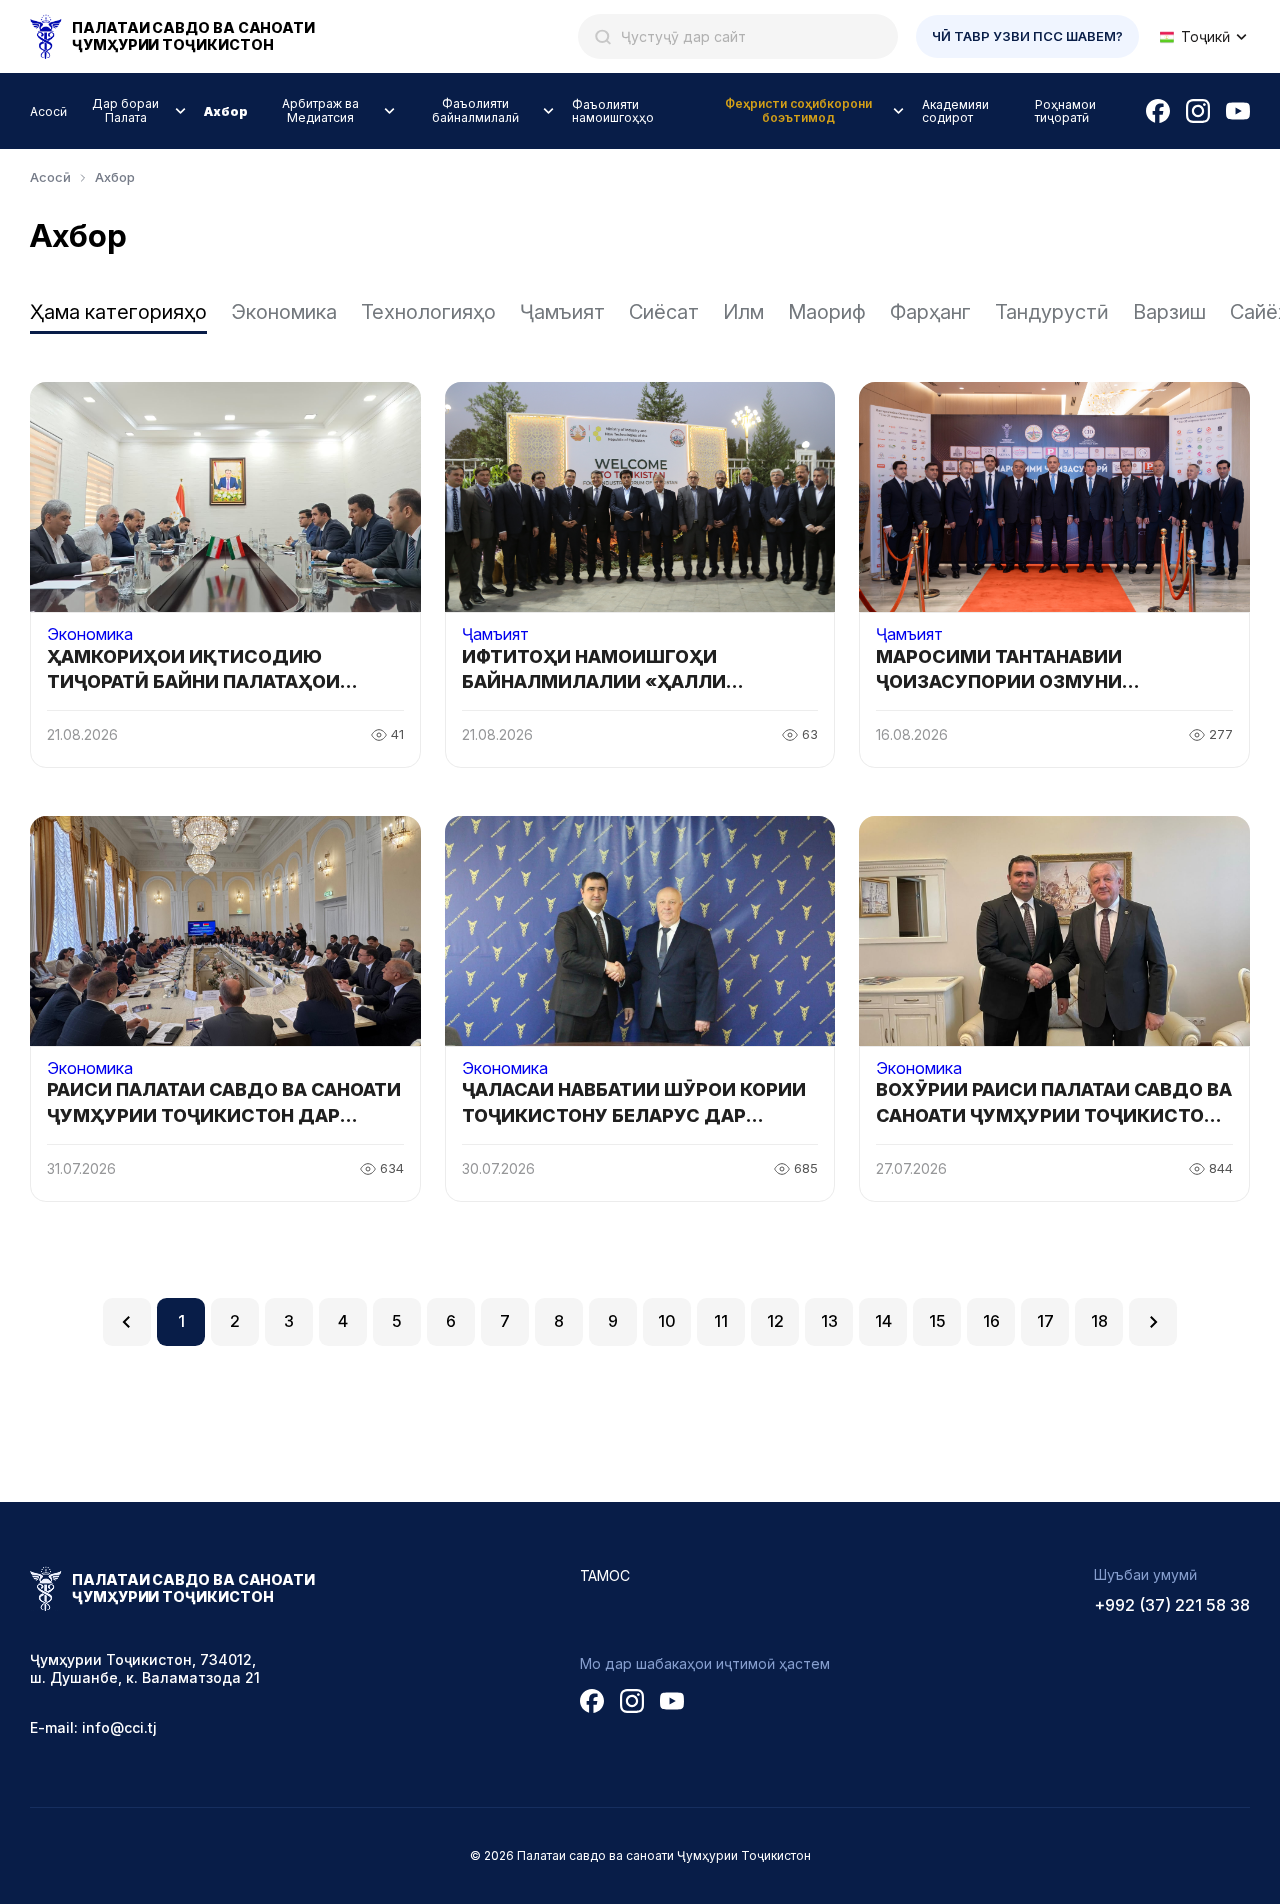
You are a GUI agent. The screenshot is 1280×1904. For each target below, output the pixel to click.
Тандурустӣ (1052, 312)
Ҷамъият (562, 312)
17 (1045, 1321)
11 (721, 1321)
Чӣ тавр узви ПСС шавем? (1027, 36)
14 (883, 1321)
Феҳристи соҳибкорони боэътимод (798, 110)
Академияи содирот (955, 111)
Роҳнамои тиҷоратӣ (1065, 111)
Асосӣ (48, 111)
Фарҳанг (930, 312)
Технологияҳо (428, 312)
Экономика (284, 312)
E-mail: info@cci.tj (93, 1727)
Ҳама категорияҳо (118, 312)
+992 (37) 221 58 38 (1172, 1605)
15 (937, 1321)
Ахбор (226, 111)
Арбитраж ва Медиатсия (320, 110)
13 (829, 1321)
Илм (743, 312)
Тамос (605, 1575)
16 (991, 1321)
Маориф (827, 312)
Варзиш (1169, 312)
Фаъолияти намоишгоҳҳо (613, 111)
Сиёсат (664, 312)
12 (775, 1321)
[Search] (603, 37)
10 (667, 1321)
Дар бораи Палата (125, 110)
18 (1099, 1321)
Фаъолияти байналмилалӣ (475, 110)
